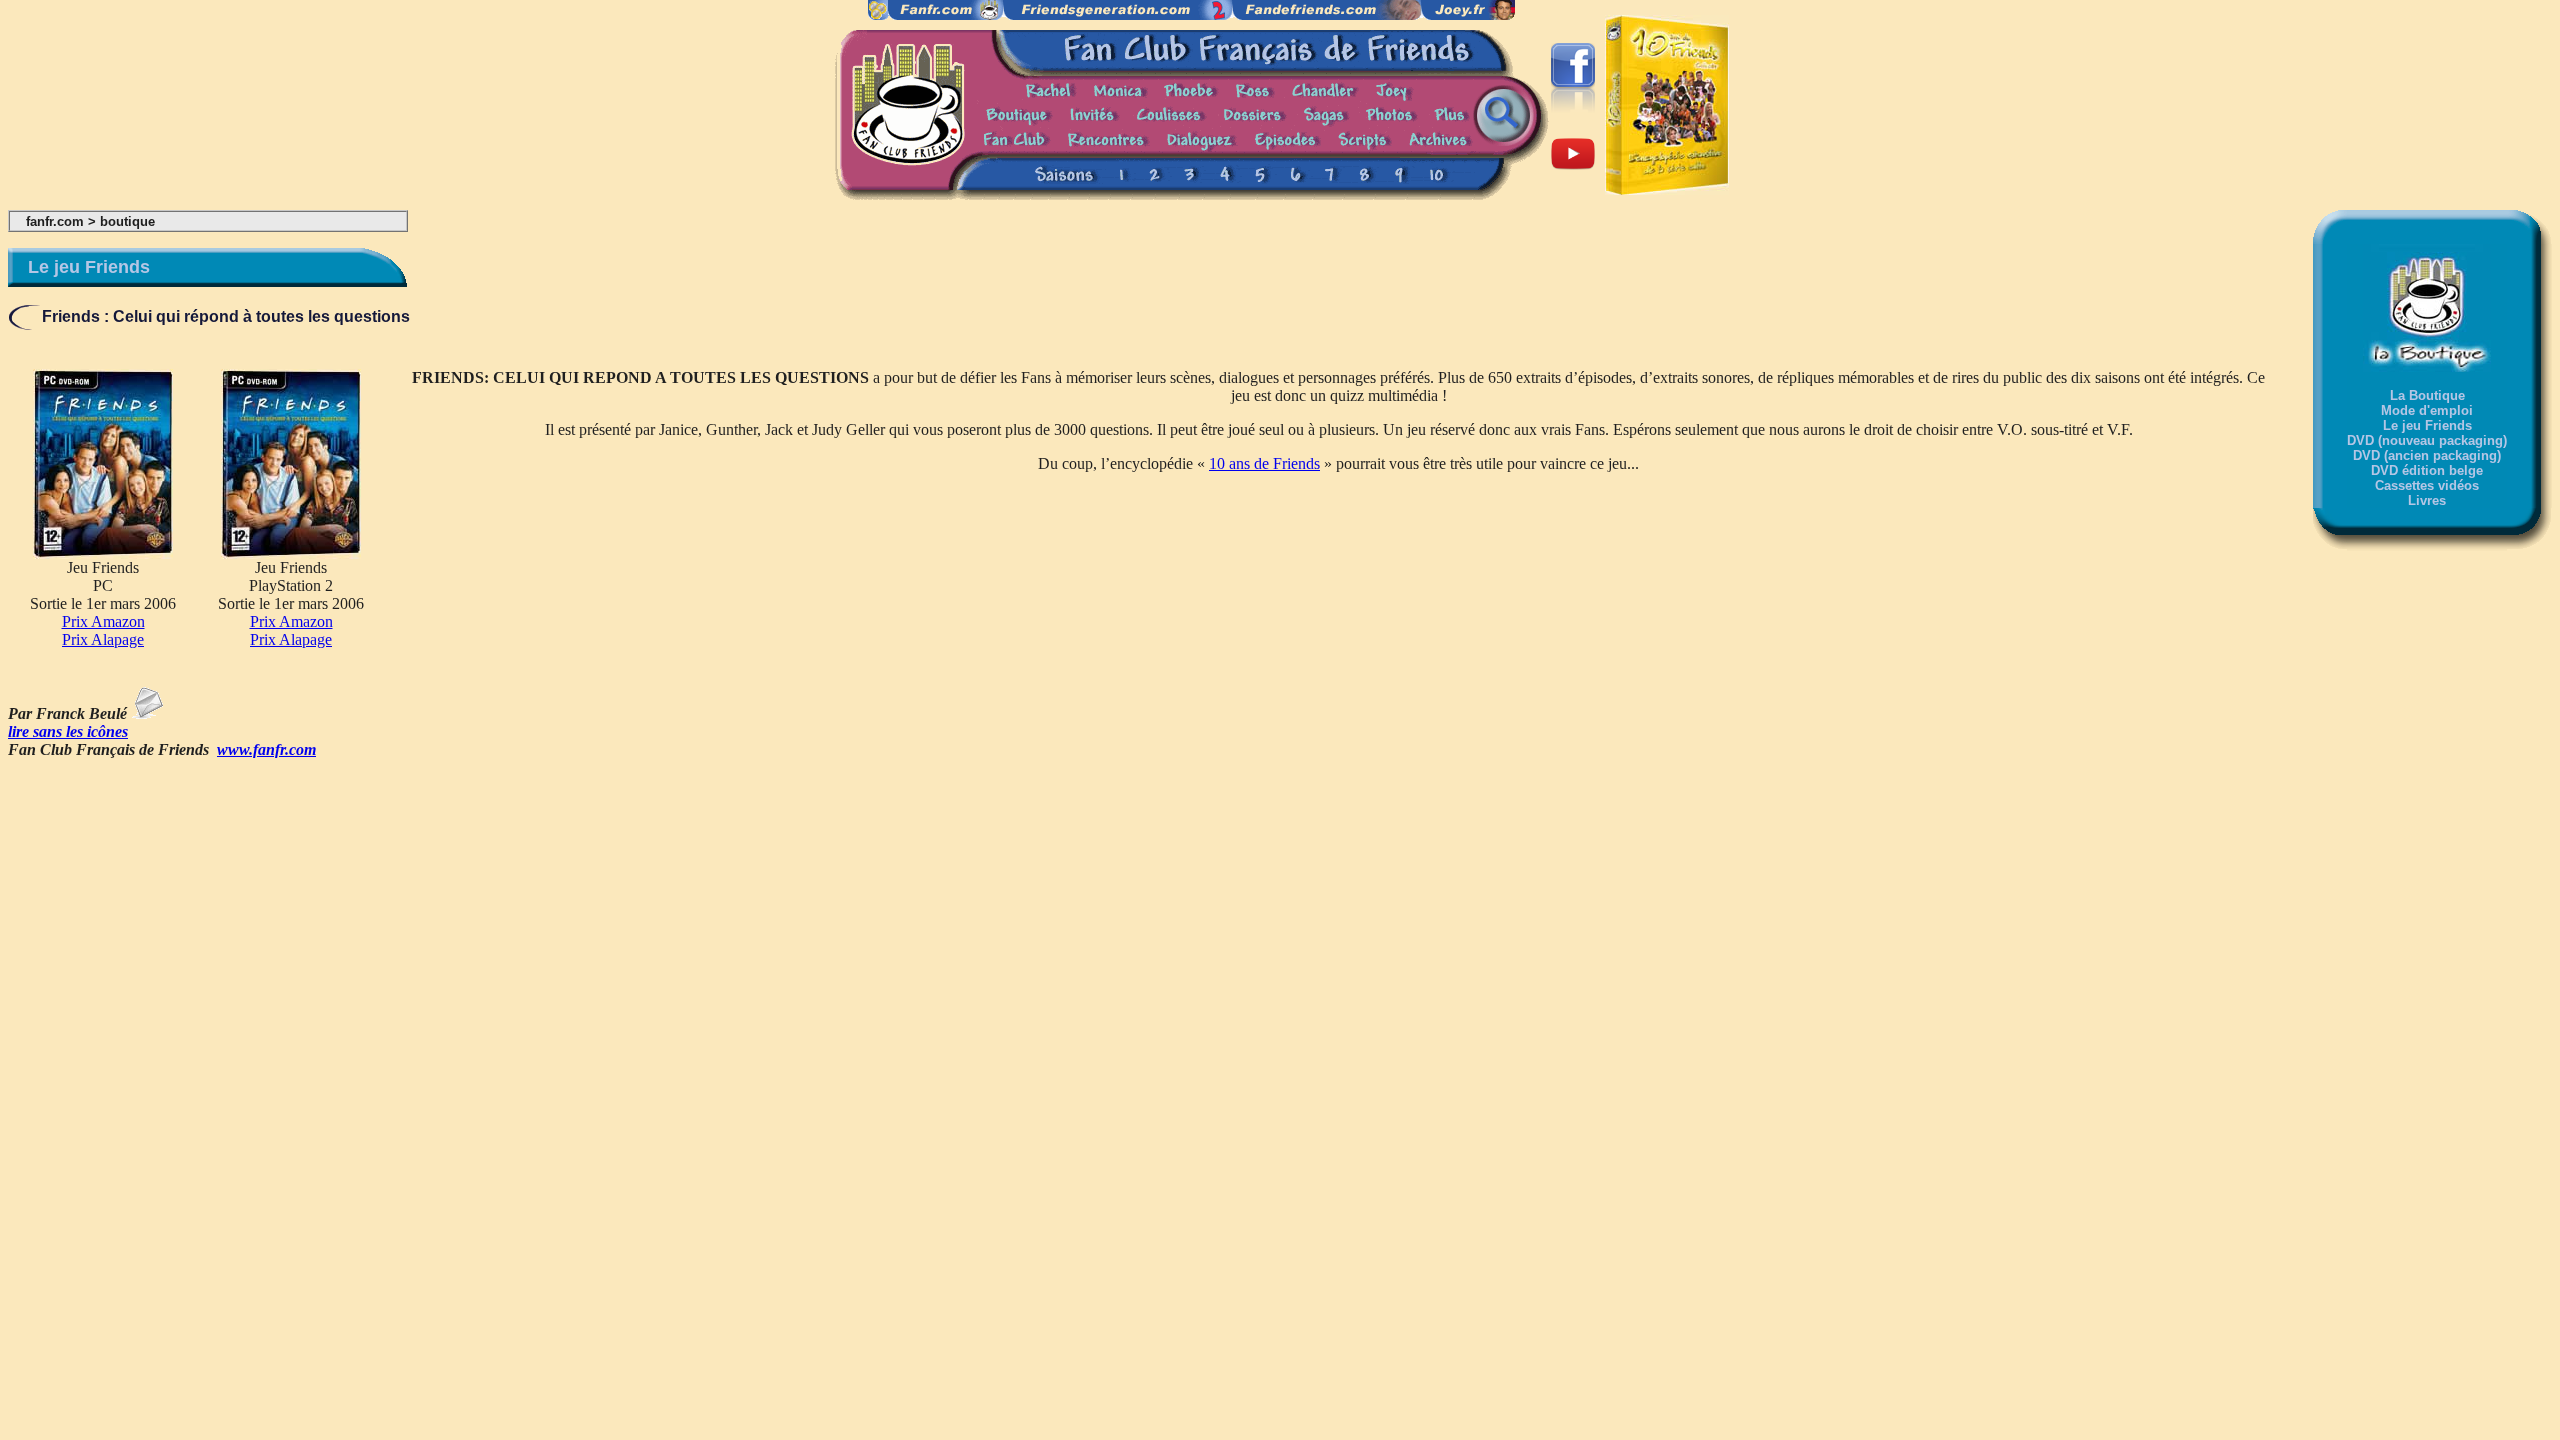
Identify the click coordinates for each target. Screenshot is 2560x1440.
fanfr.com (55, 221)
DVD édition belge (2427, 470)
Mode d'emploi (2427, 410)
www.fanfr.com (266, 749)
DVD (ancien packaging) (2427, 455)
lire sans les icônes (68, 731)
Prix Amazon (103, 621)
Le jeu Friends (2427, 425)
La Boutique (2427, 395)
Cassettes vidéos (2427, 485)
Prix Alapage (103, 639)
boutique (127, 221)
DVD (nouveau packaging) (2427, 440)
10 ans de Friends (1264, 463)
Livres (2427, 500)
